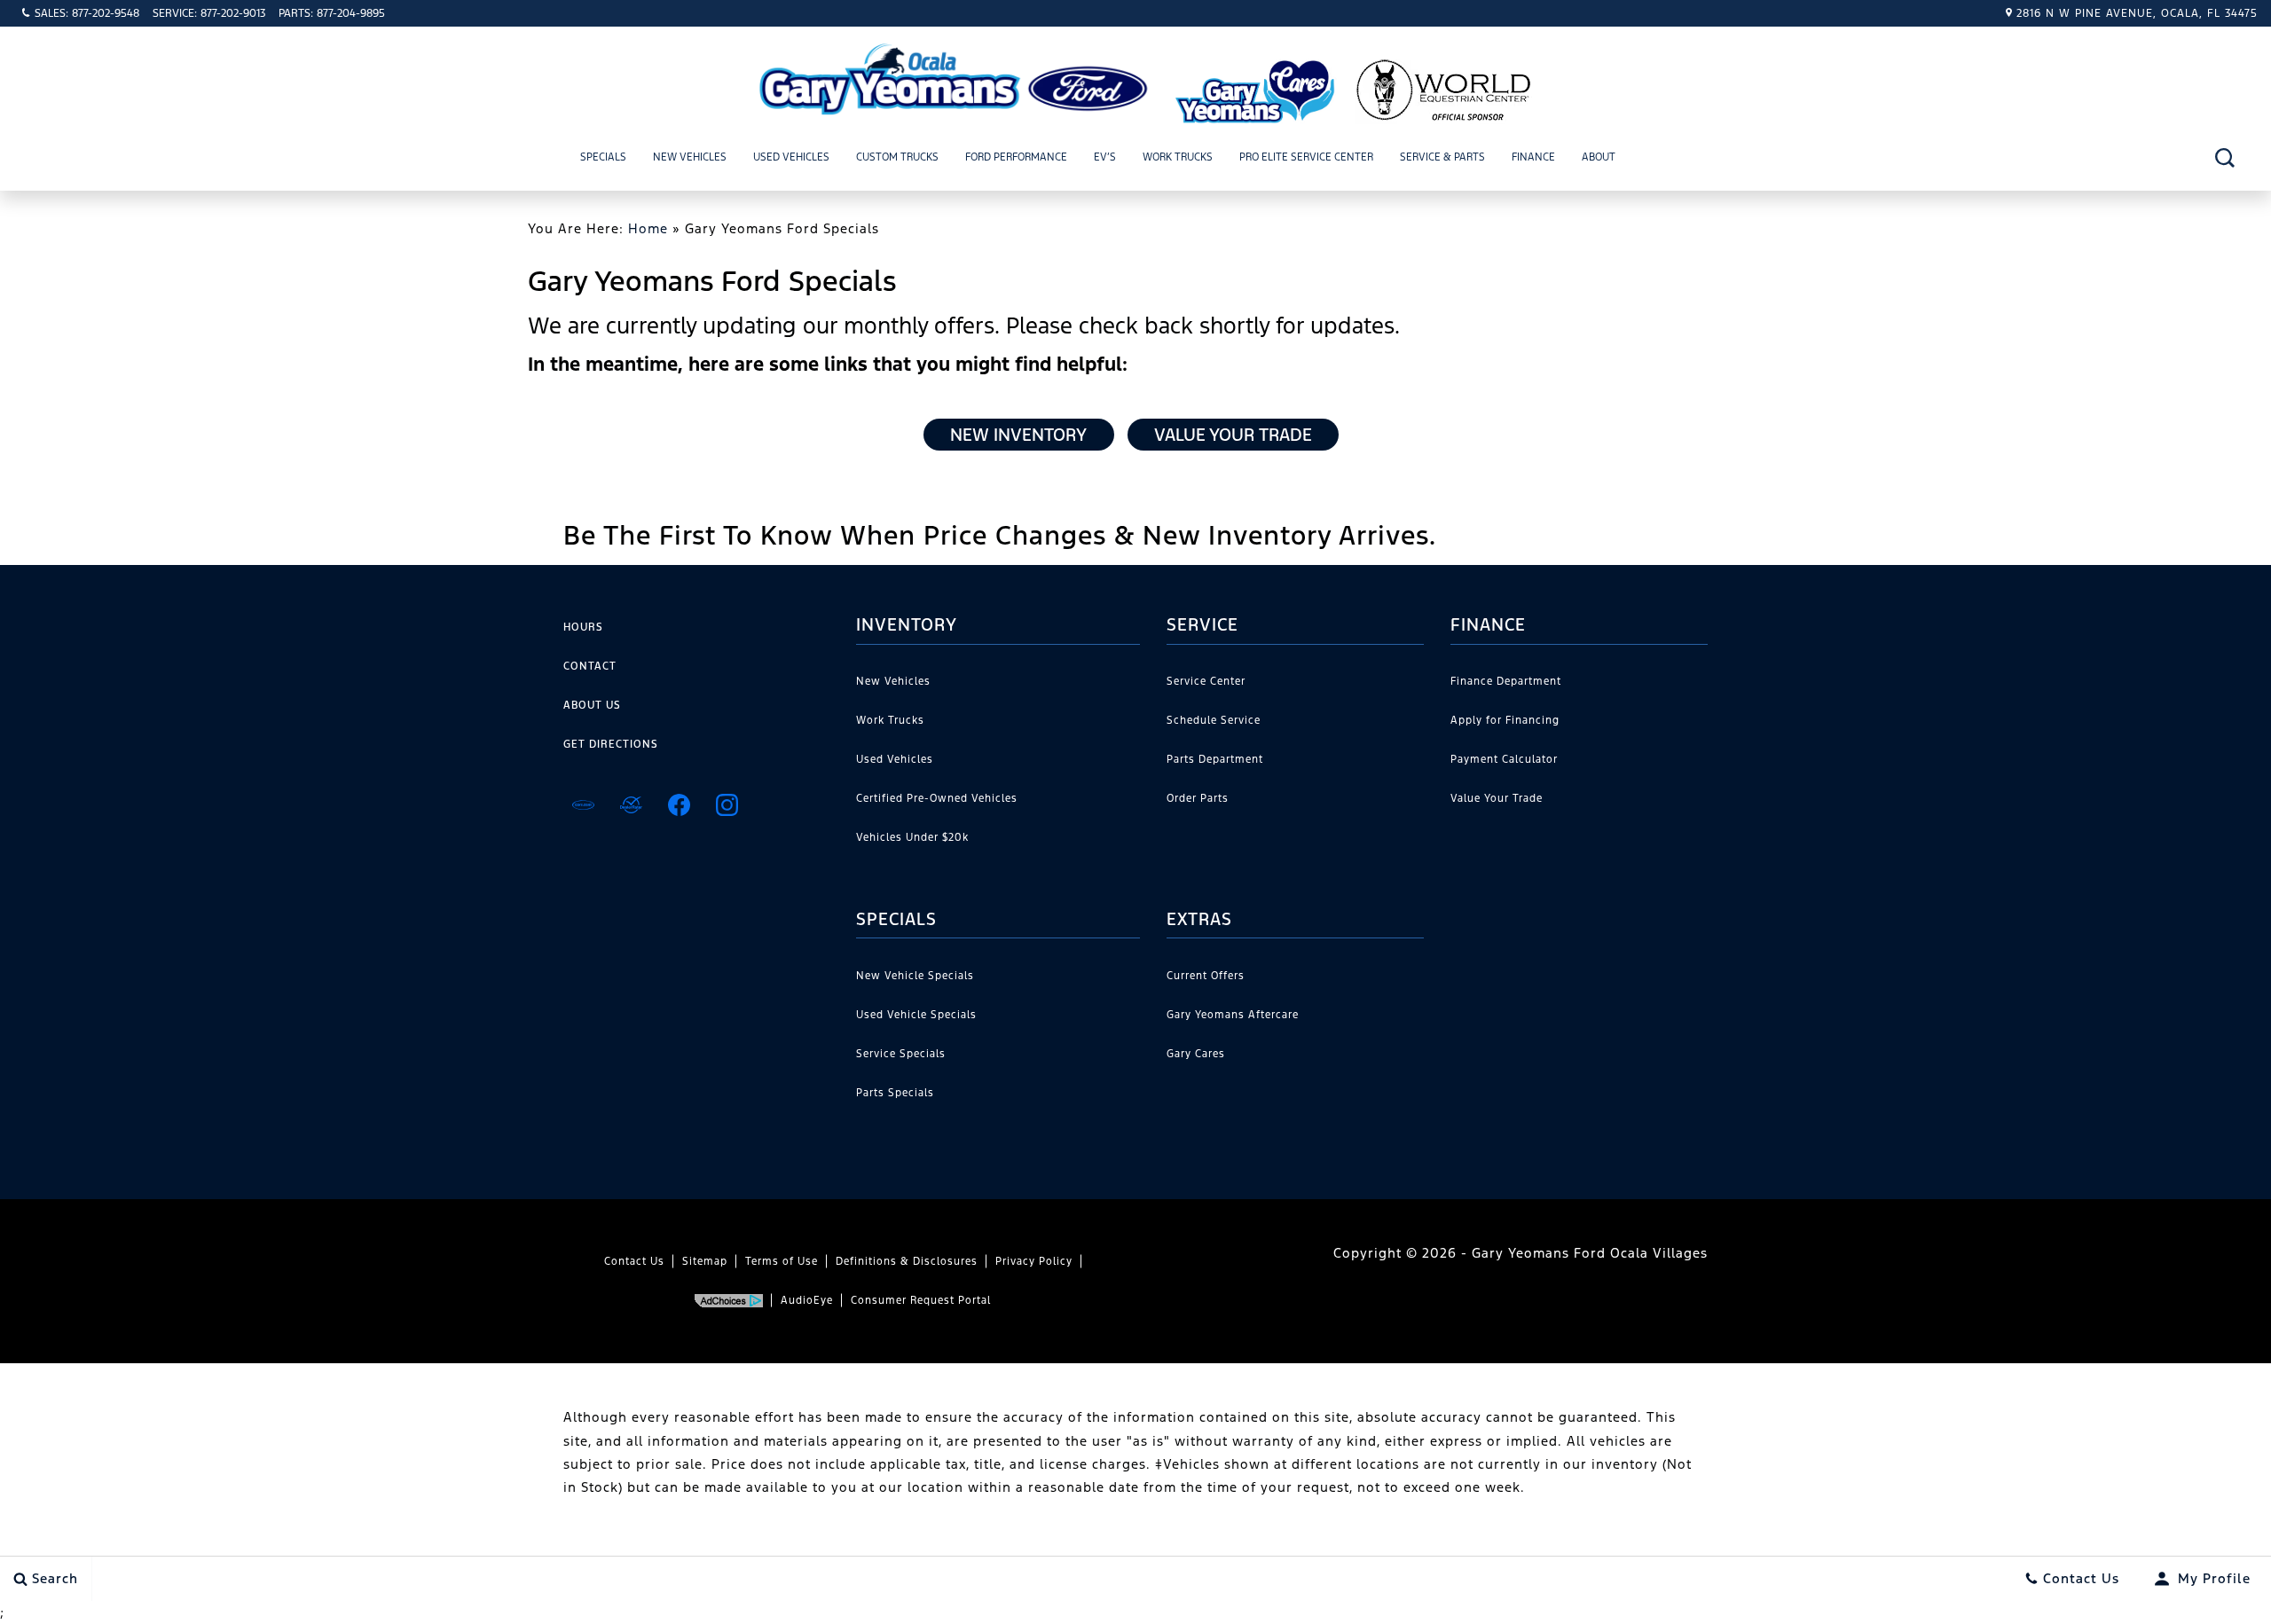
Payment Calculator (1504, 759)
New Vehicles (690, 157)
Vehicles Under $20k (912, 837)
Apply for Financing (1505, 720)
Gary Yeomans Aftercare (1233, 1015)
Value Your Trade (1233, 435)
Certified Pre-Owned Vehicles (937, 798)
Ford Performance (1016, 157)
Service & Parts (1442, 157)
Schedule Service (1214, 720)
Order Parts (1198, 798)
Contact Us (634, 1261)
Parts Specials (895, 1093)
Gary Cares (1196, 1054)
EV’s (1105, 157)
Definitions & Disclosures (907, 1261)
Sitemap (705, 1261)
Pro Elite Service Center (1306, 157)
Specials (603, 157)
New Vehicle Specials (915, 976)
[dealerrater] (631, 804)
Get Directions (611, 744)
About (1599, 157)
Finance (1533, 157)
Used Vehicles (791, 157)
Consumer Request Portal (921, 1300)
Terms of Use (782, 1261)
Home (648, 228)
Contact (590, 666)
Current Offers (1206, 976)
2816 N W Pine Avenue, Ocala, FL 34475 (2137, 13)
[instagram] (727, 804)
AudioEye (807, 1300)
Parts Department (1215, 759)
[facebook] (679, 804)
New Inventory (1018, 435)
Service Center (1206, 681)
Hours (583, 627)
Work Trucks (1178, 157)
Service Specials (901, 1054)
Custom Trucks (897, 157)
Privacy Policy (1034, 1261)
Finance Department (1506, 681)
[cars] (583, 804)
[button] (2224, 157)
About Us (592, 705)
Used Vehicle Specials (916, 1015)
